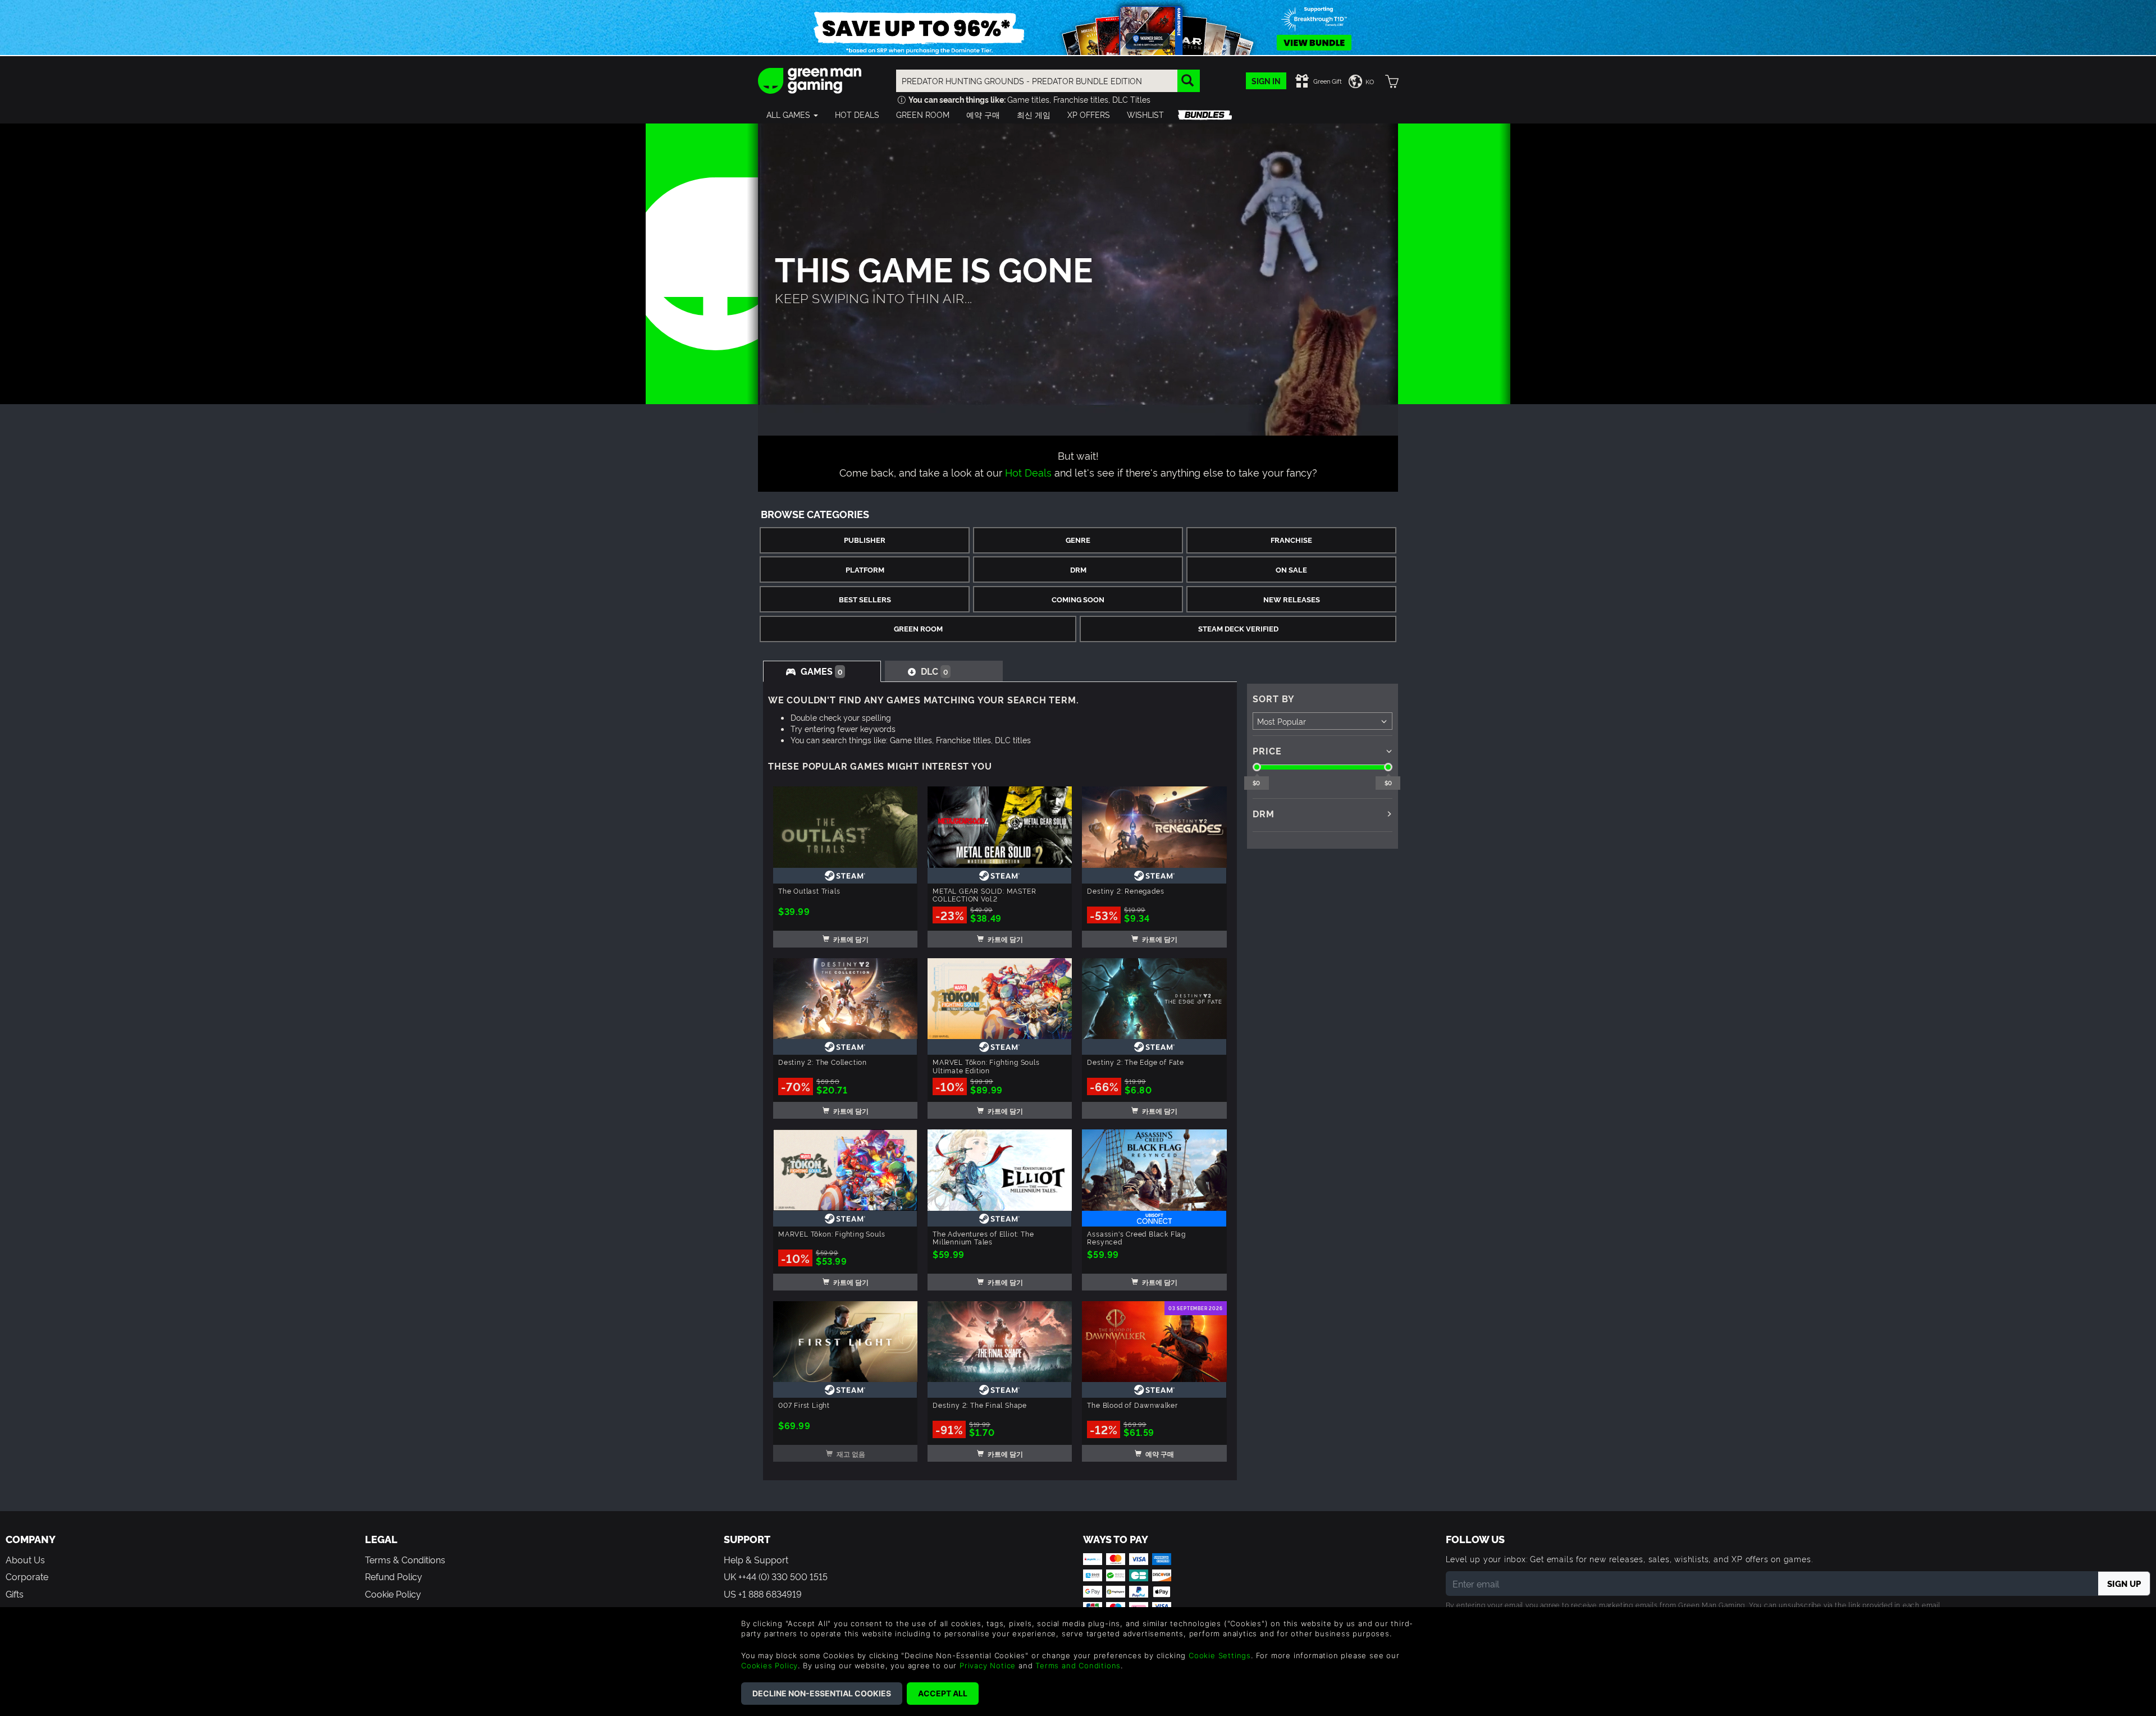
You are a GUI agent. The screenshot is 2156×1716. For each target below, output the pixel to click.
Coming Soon (1078, 599)
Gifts (15, 1594)
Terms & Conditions (405, 1559)
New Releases (1292, 599)
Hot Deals (1028, 472)
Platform (865, 569)
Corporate (27, 1576)
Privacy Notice (988, 1665)
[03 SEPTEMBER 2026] (1154, 1339)
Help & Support (756, 1559)
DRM (1078, 569)
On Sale (1291, 569)
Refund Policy (394, 1576)
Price (1267, 751)
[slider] (1257, 767)
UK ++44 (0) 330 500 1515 (776, 1576)
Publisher (865, 540)
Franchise (1291, 540)
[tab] (822, 671)
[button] (792, 115)
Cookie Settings (1220, 1655)
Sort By (1274, 698)
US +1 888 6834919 (763, 1594)
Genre (1078, 540)
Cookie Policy (393, 1594)
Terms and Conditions (1078, 1665)
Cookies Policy (769, 1665)
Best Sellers (865, 599)
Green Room (918, 628)
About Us (25, 1559)
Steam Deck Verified (1238, 628)
